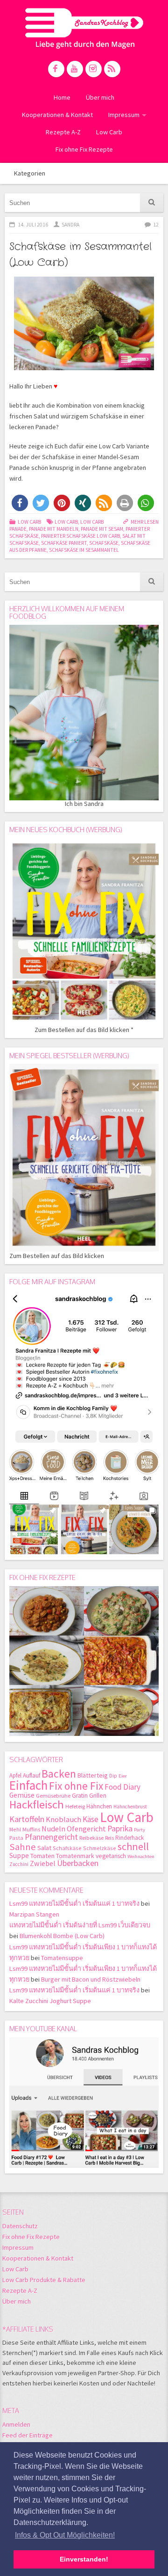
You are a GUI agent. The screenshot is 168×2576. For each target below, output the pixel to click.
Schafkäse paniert (64, 543)
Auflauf (31, 1775)
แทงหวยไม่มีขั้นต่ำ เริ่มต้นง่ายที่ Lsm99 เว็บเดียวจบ (80, 1925)
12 (156, 225)
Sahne (23, 1847)
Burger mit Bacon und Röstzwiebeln (91, 1979)
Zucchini (19, 1864)
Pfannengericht (51, 1837)
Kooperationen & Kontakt (57, 115)
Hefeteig (75, 1806)
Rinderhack (129, 1838)
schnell (133, 1846)
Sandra (70, 225)
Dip (113, 1776)
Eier (123, 1776)
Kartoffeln (27, 1819)
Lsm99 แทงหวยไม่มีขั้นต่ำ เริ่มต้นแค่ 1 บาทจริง (74, 1903)
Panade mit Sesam (102, 529)
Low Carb (109, 132)
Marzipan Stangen (34, 1914)
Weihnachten (141, 1856)
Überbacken (78, 1863)
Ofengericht (86, 1829)
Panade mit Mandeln (54, 529)
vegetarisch (111, 1856)
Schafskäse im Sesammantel (84, 550)
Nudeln (53, 1829)
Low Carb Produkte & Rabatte (44, 2280)
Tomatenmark (75, 1856)
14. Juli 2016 (33, 225)
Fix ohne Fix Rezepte (84, 149)
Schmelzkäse (100, 1848)
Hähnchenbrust (130, 1807)
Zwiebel (43, 1863)
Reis (109, 1838)
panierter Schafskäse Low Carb (80, 536)
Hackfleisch (37, 1804)
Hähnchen (99, 1806)
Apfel (15, 1775)
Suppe (19, 1855)
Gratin (80, 1796)
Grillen (98, 1796)
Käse (91, 1819)
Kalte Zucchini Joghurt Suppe (50, 2001)
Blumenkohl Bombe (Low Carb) (62, 1936)
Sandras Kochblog (84, 28)
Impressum (124, 115)
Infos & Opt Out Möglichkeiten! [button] (65, 2535)
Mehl (15, 1829)
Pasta (16, 1838)
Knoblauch (63, 1819)
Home (62, 97)
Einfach (28, 1785)
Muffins (31, 1829)
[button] (20, 503)
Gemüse (22, 1795)
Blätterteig (93, 1775)
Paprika (120, 1828)
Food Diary (122, 1787)
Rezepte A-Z (63, 132)
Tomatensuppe (62, 1958)
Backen (59, 1774)
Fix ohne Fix (76, 1786)
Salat (44, 1848)
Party (140, 1830)
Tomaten (42, 1856)
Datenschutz (20, 2226)
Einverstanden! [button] (84, 2559)
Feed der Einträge (28, 2435)
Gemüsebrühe (53, 1796)
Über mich (100, 97)
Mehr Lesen (145, 522)
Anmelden (16, 2424)
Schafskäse (104, 543)
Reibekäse (91, 1838)
